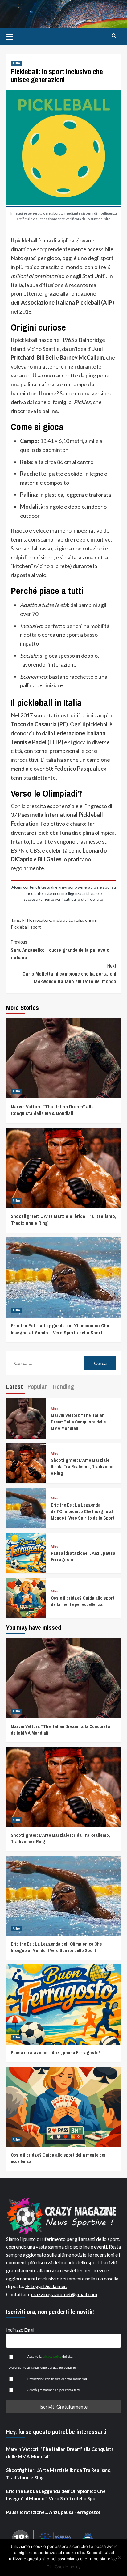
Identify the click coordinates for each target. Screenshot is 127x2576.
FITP (27, 920)
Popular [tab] (37, 1387)
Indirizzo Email (20, 2330)
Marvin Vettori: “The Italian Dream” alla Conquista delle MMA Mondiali (52, 1110)
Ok (49, 2567)
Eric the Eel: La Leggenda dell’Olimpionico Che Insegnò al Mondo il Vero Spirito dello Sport (60, 1329)
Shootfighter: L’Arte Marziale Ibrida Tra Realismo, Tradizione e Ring (82, 1467)
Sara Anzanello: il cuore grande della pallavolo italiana (60, 950)
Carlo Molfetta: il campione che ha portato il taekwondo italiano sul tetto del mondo (69, 974)
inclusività (63, 920)
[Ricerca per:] (48, 1363)
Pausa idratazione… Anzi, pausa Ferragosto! (55, 2053)
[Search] (114, 36)
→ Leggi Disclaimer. (46, 2286)
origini (91, 920)
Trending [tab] (63, 1387)
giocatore (42, 920)
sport (36, 927)
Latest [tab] (14, 1387)
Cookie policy (68, 2567)
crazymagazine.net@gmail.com (64, 2294)
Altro (16, 63)
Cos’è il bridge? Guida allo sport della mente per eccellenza (83, 1601)
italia (79, 920)
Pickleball (20, 927)
